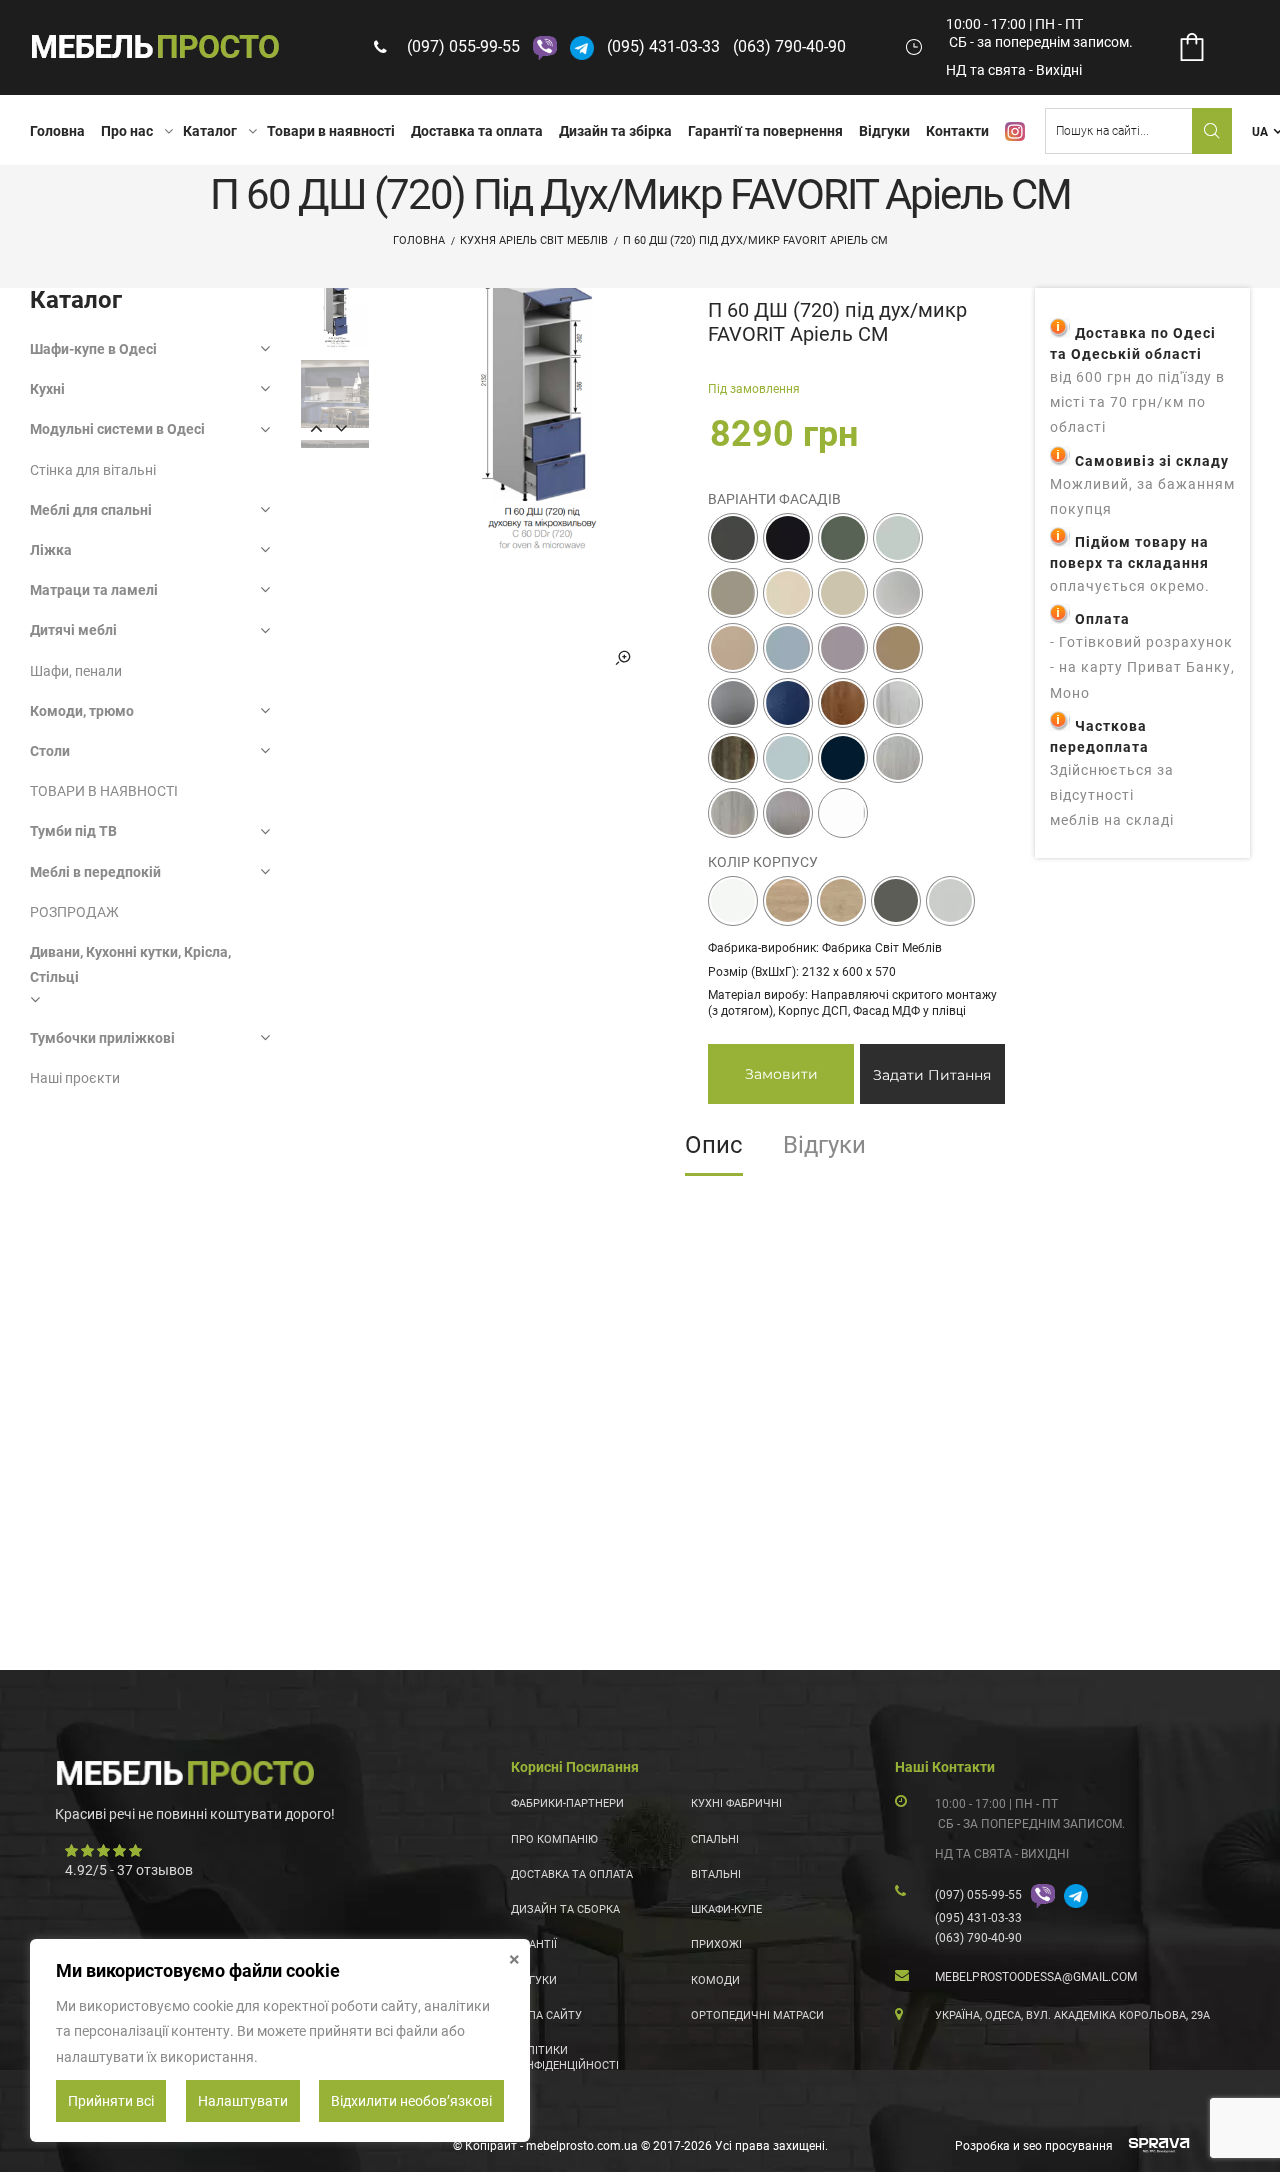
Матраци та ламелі (94, 590)
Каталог (210, 131)
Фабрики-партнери (567, 1803)
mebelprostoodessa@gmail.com (1036, 1977)
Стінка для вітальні (93, 470)
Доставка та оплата (477, 131)
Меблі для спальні (91, 510)
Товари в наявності (331, 131)
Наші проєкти (75, 1078)
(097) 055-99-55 (463, 46)
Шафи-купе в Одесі (93, 349)
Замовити (781, 1074)
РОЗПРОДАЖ (74, 912)
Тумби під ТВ (73, 831)
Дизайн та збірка (615, 131)
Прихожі (716, 1944)
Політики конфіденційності (565, 2057)
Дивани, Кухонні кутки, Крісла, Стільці (130, 964)
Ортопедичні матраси (757, 2015)
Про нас (127, 131)
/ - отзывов (129, 1870)
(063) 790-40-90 (789, 46)
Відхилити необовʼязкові (411, 2101)
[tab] (714, 1152)
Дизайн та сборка (565, 1909)
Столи (50, 751)
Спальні (715, 1839)
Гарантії (534, 1944)
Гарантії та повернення (765, 131)
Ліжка (51, 550)
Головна (57, 131)
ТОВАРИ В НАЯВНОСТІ (104, 791)
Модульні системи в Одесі (117, 429)
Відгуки (884, 131)
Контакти (957, 131)
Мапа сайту (546, 2015)
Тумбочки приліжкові (102, 1038)
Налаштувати (243, 2101)
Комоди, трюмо (82, 711)
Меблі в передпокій (95, 872)
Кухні (47, 389)
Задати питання (932, 1075)
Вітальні (716, 1874)
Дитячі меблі (73, 630)
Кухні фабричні (736, 1803)
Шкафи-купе (726, 1909)
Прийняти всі (111, 2101)
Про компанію (554, 1839)
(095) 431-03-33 (663, 46)
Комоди (715, 1980)
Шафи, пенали (76, 671)
